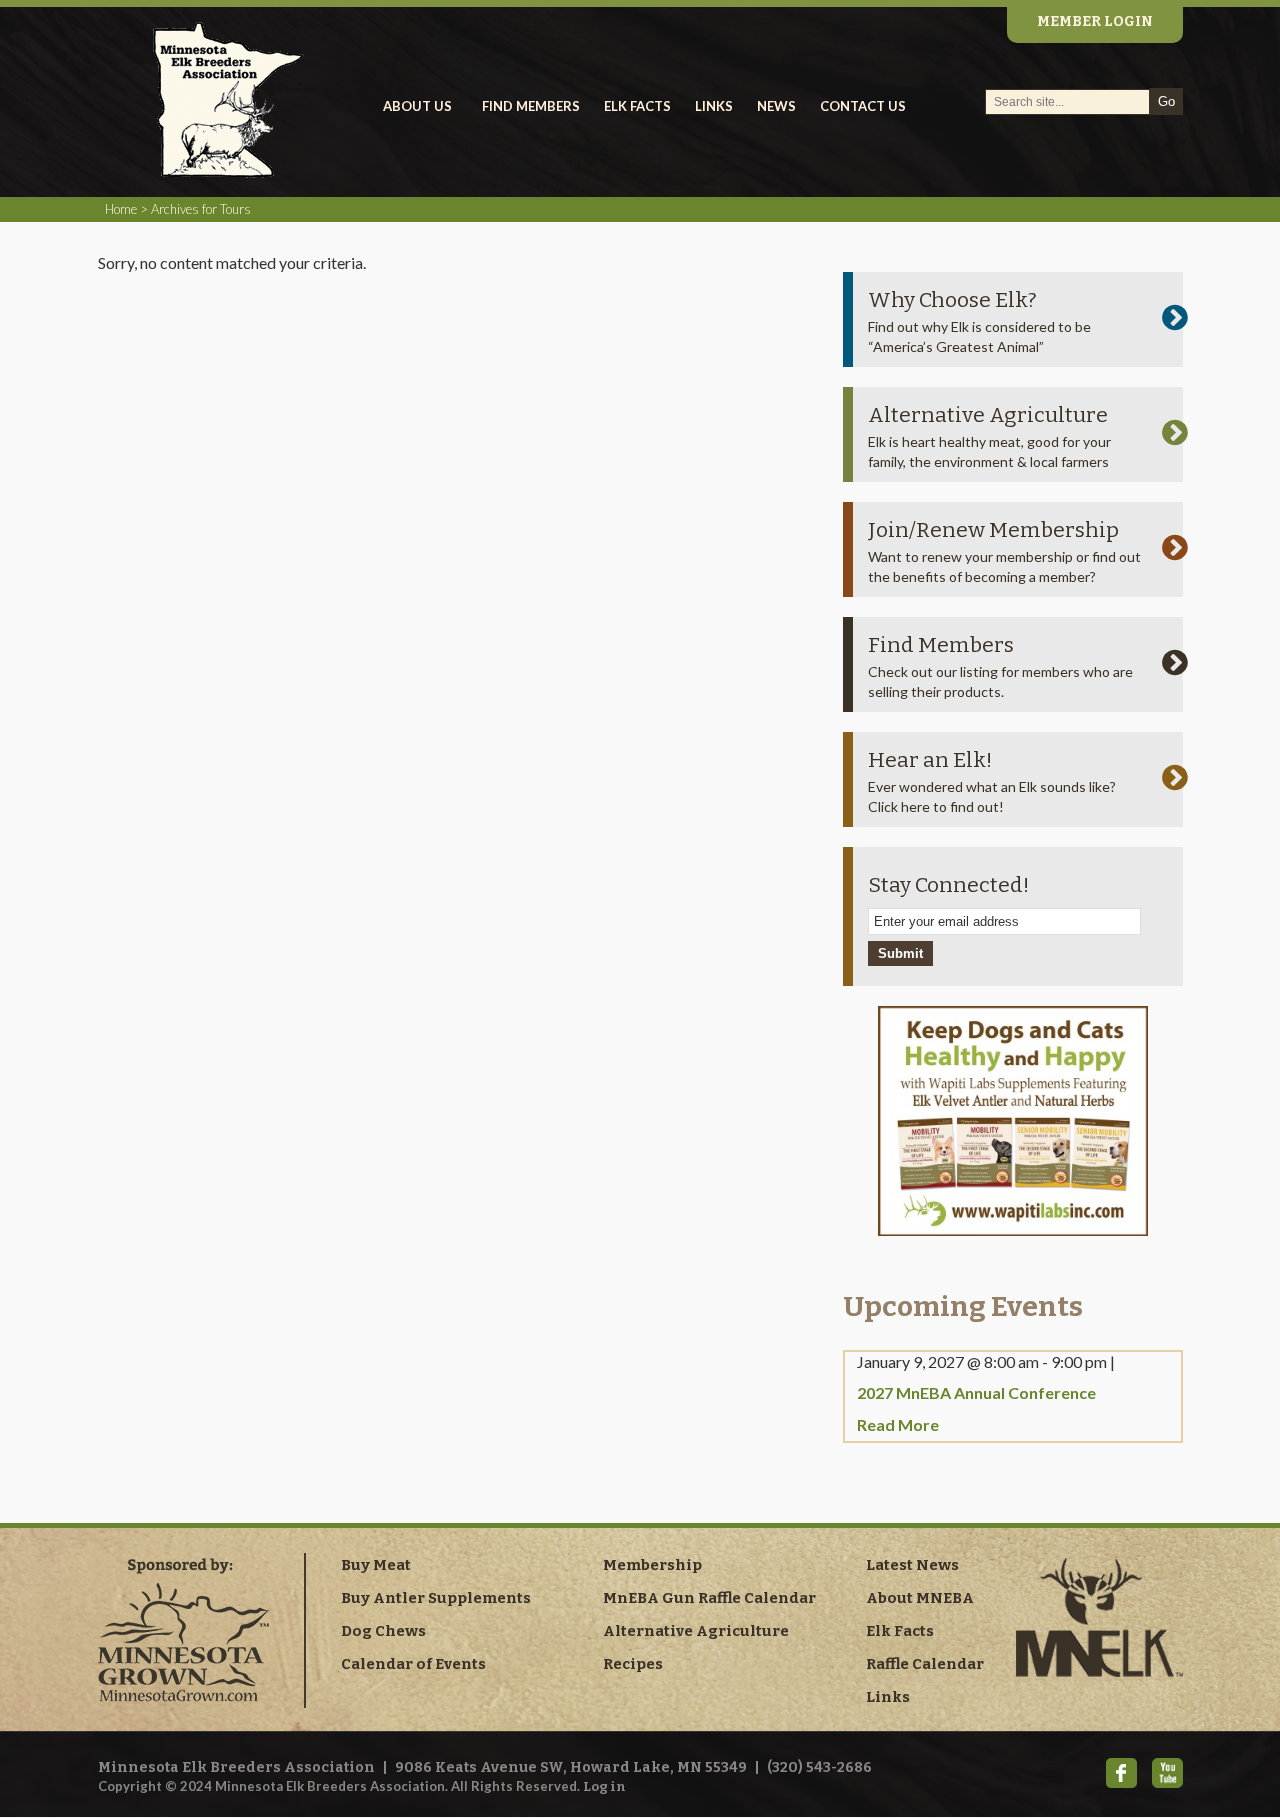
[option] (1013, 1121)
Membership (652, 1565)
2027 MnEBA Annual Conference (976, 1392)
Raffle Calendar (925, 1664)
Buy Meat (376, 1565)
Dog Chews (383, 1631)
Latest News (912, 1565)
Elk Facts (900, 1631)
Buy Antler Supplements (436, 1598)
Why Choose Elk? (952, 300)
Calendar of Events (413, 1664)
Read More (898, 1424)
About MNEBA (920, 1598)
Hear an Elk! (930, 760)
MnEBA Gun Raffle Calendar (709, 1598)
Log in (604, 1786)
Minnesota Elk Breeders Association (258, 100)
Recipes (633, 1664)
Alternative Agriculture (988, 415)
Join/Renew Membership (993, 530)
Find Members (941, 645)
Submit (900, 953)
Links (888, 1697)
